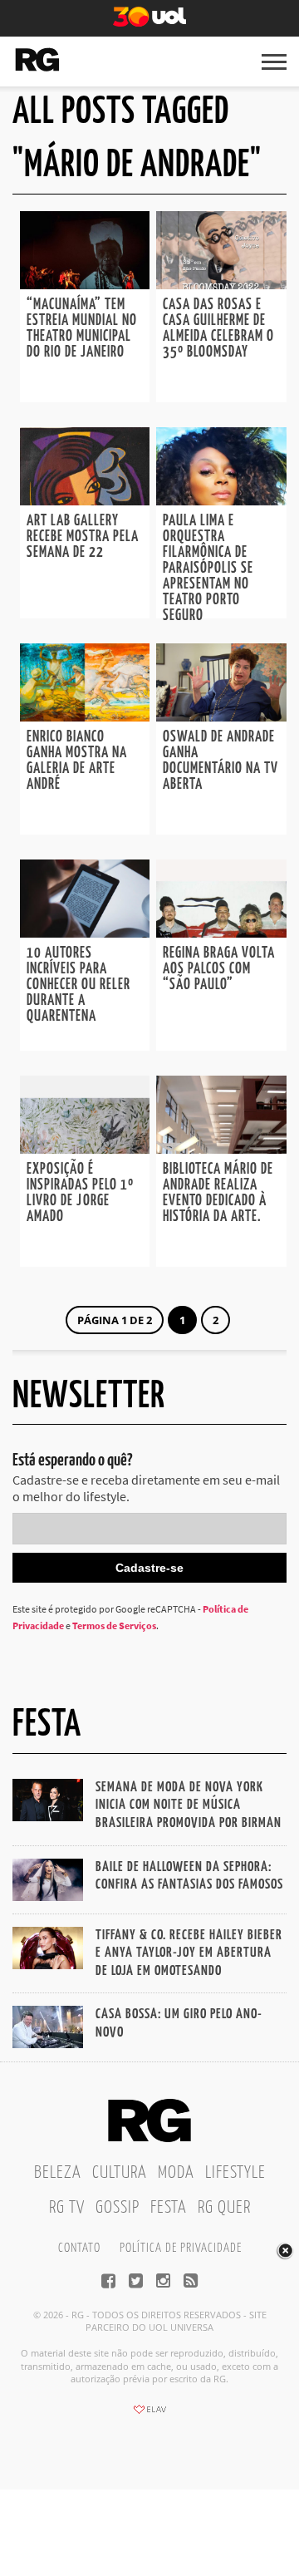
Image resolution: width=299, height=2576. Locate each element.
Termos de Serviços (114, 1625)
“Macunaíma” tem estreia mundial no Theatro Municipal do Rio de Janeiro (82, 329)
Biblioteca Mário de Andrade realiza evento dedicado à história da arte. (218, 1193)
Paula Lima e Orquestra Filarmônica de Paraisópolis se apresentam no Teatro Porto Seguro (208, 569)
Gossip (118, 2208)
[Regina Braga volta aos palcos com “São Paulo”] (221, 933)
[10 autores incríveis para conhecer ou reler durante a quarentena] (85, 933)
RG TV (67, 2208)
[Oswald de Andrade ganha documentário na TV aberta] (221, 717)
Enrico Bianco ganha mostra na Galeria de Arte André (77, 761)
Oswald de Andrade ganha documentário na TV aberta (221, 761)
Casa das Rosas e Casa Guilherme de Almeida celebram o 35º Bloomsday (218, 329)
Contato (79, 2248)
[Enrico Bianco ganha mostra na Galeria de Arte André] (85, 717)
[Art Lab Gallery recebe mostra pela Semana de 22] (85, 500)
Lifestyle (235, 2173)
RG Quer (224, 2208)
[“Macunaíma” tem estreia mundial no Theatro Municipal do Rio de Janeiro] (85, 284)
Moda (176, 2173)
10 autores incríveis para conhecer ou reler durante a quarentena (78, 985)
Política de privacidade (181, 2248)
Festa (169, 2208)
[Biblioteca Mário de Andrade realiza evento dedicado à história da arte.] (221, 1149)
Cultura (120, 2173)
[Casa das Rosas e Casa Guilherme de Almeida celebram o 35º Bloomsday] (221, 284)
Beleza (58, 2173)
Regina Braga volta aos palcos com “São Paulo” (219, 969)
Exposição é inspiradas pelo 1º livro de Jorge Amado (80, 1193)
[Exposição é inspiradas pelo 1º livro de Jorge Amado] (85, 1149)
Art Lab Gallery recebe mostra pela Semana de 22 (83, 537)
